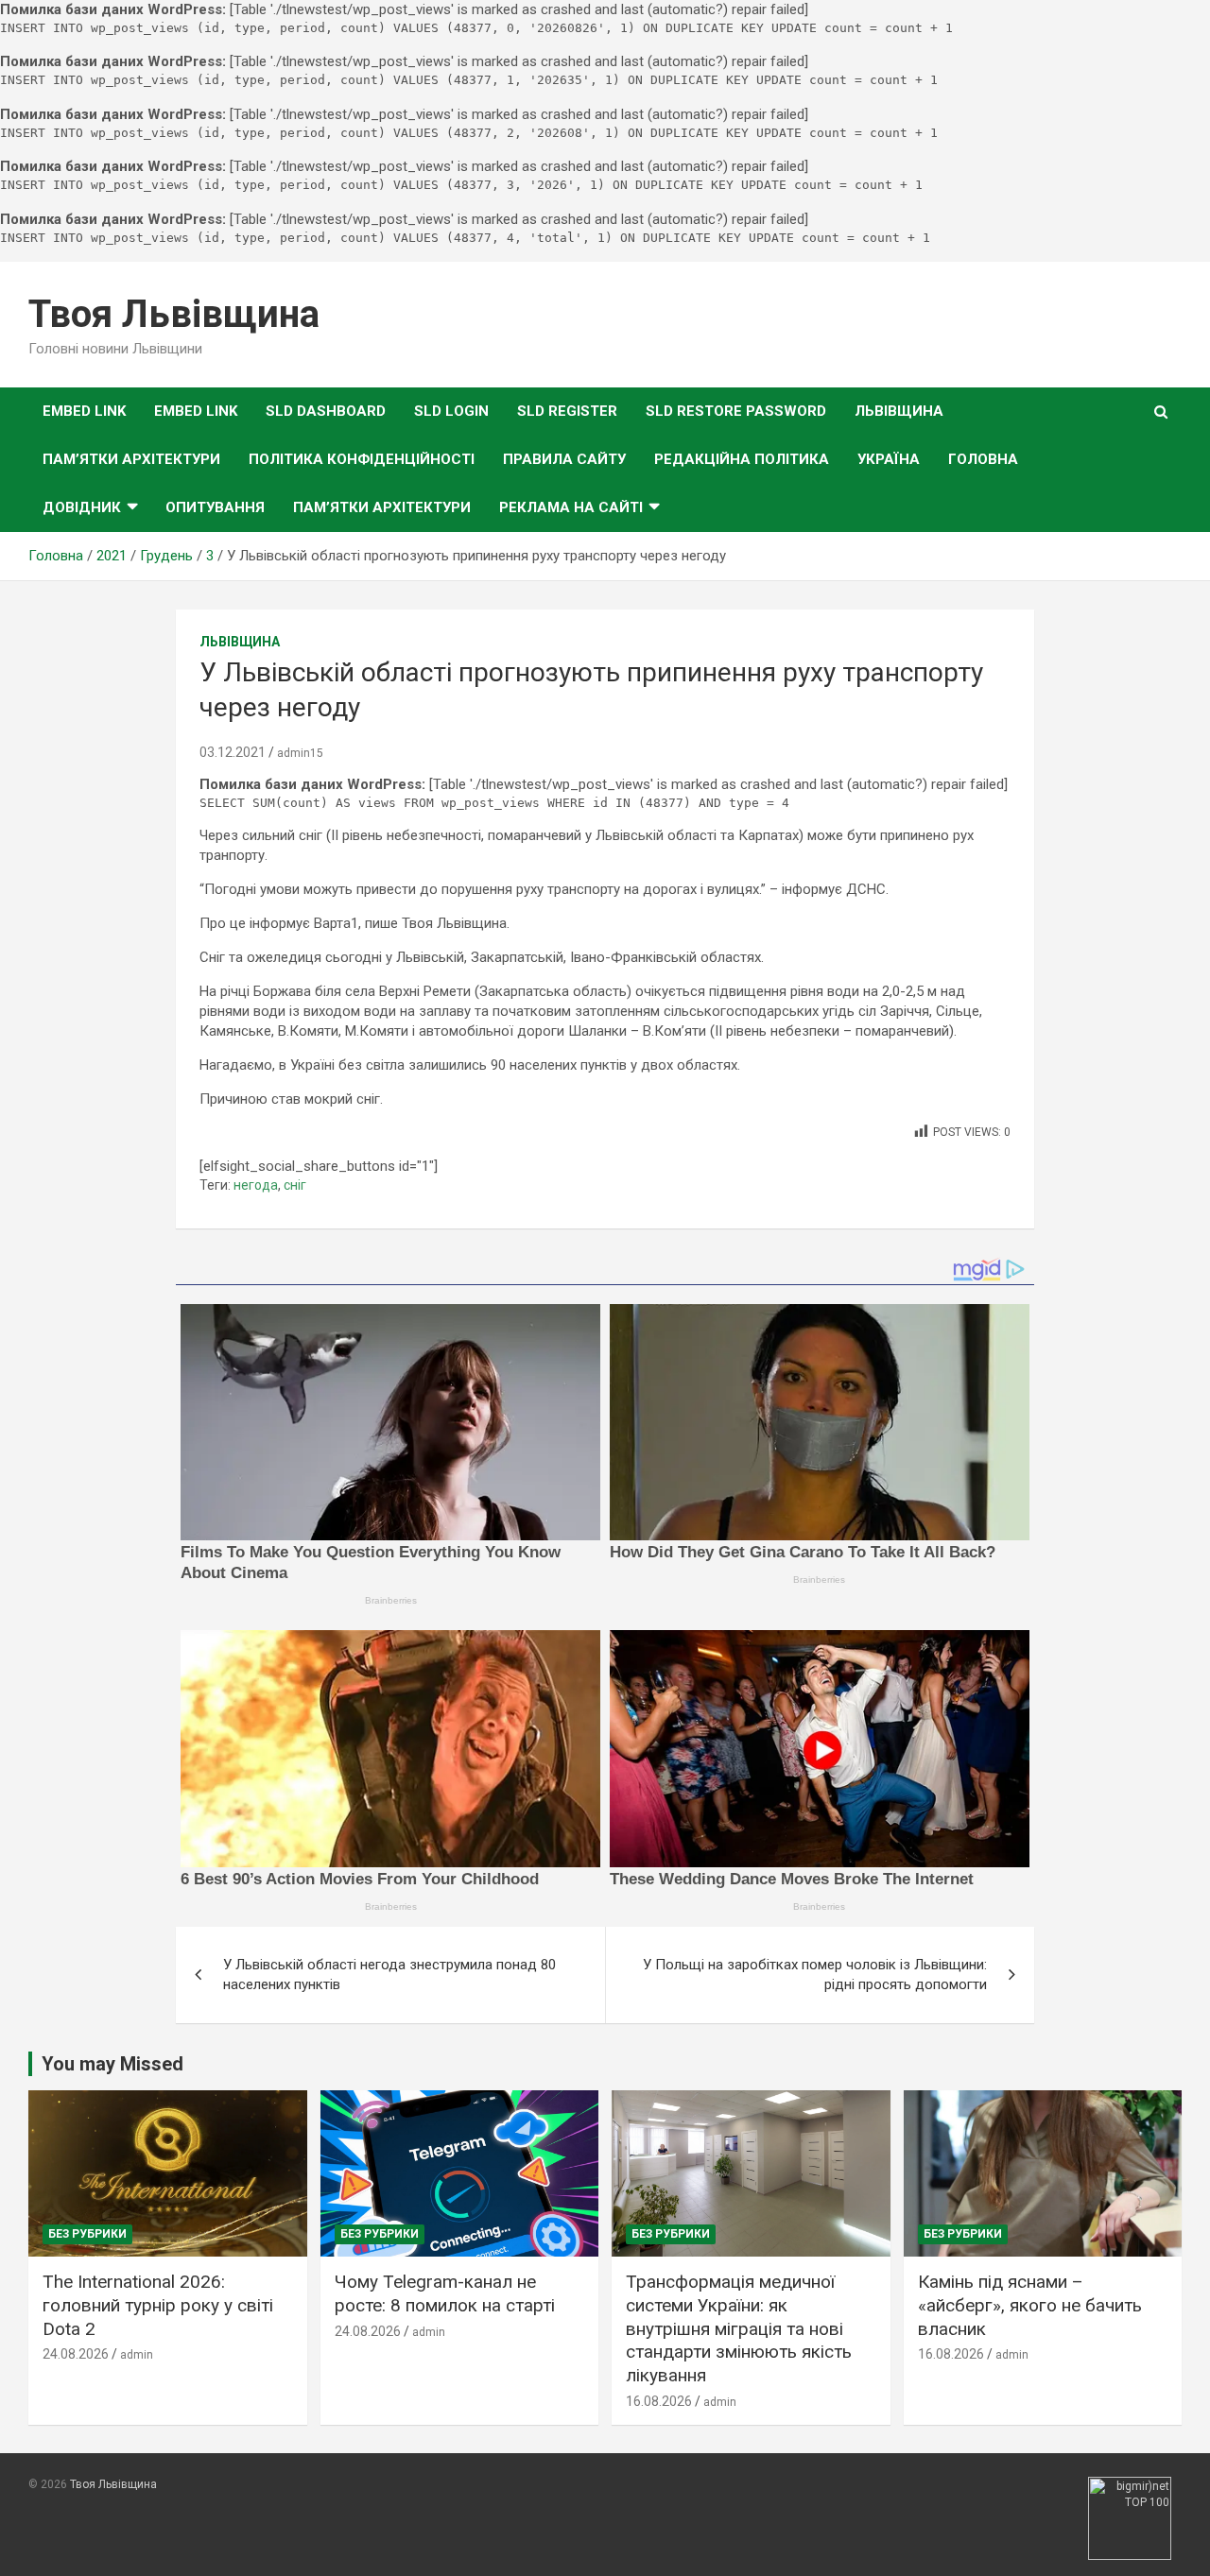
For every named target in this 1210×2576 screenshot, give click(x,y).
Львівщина (899, 411)
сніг (295, 1185)
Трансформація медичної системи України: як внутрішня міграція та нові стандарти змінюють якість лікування (739, 2328)
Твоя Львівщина (174, 314)
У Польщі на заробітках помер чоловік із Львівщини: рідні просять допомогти (815, 1975)
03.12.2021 (233, 752)
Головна (983, 459)
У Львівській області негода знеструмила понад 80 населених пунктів (389, 1975)
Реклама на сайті (571, 507)
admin (137, 2355)
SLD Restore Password (736, 411)
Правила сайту (564, 459)
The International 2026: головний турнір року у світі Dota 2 (158, 2305)
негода (256, 1185)
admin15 (300, 753)
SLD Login (451, 411)
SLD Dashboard (326, 411)
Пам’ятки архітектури (131, 459)
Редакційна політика (742, 459)
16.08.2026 (659, 2401)
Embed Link (84, 411)
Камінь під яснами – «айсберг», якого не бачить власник (1030, 2305)
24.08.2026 (76, 2354)
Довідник (82, 507)
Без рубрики (87, 2234)
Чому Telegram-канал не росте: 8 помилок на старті (445, 2293)
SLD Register (567, 411)
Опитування (215, 507)
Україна (889, 459)
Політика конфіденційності (362, 459)
